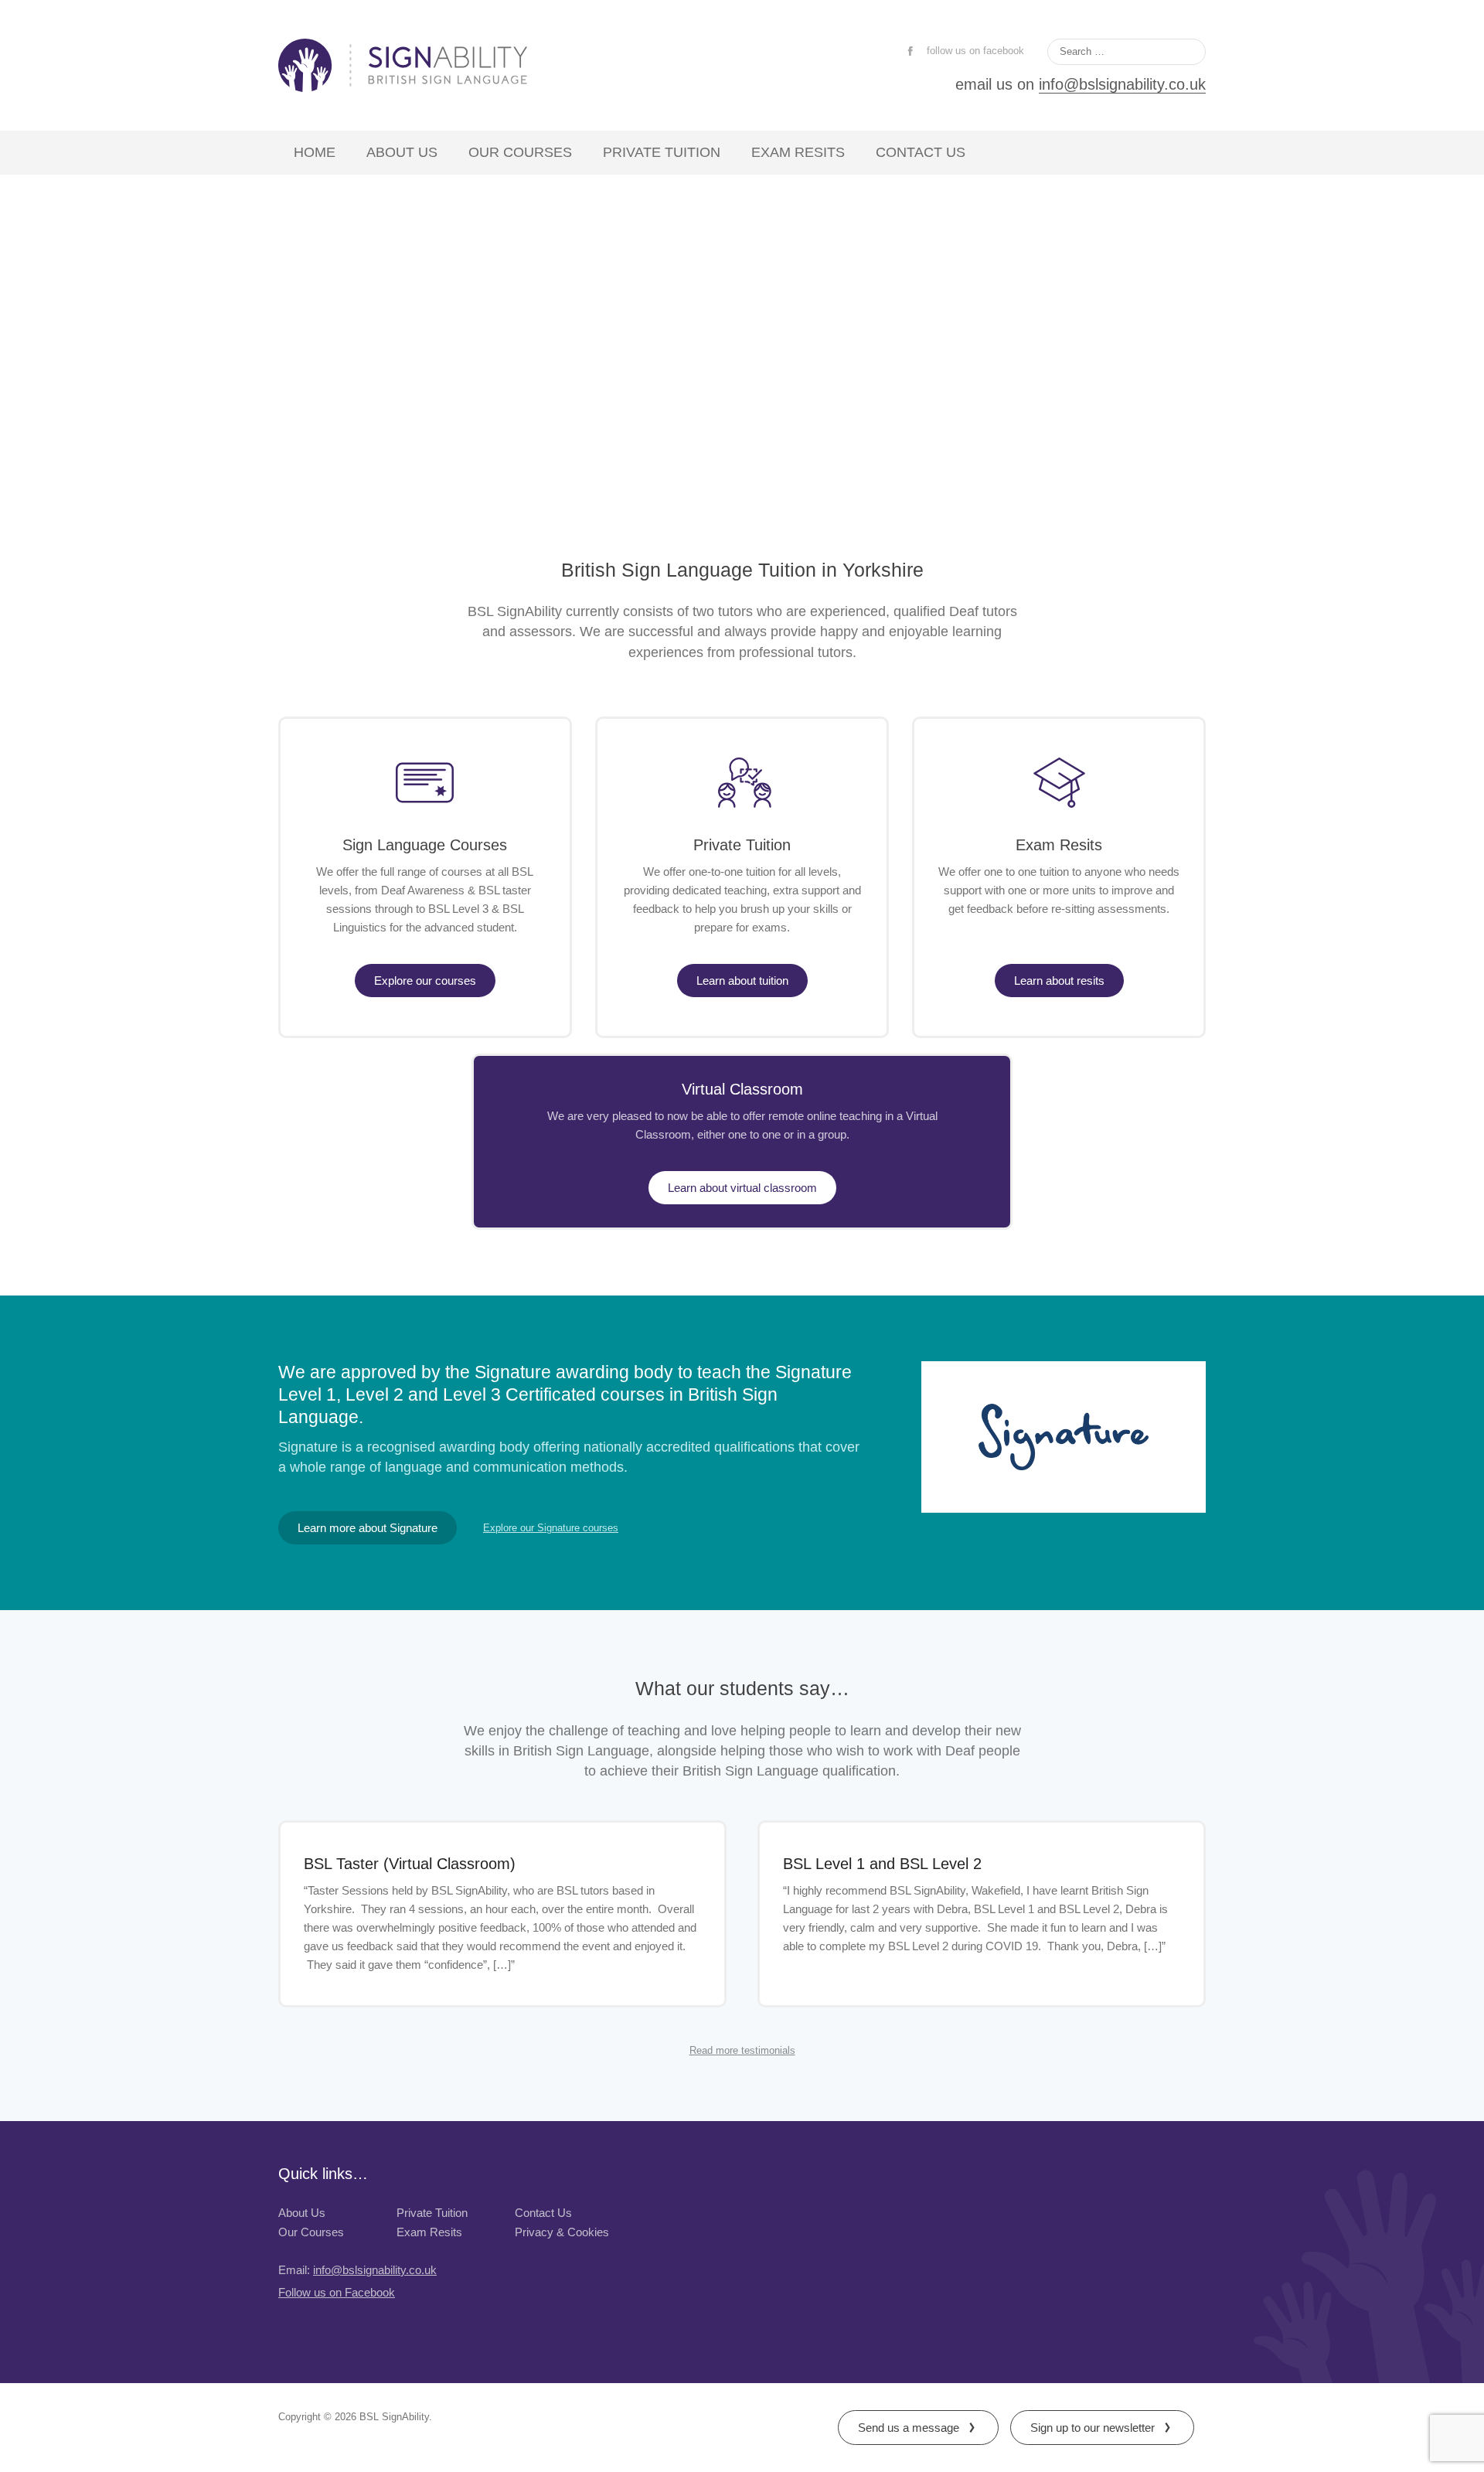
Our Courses (520, 152)
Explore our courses (425, 981)
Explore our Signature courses (551, 1529)
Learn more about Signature (368, 1528)
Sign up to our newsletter (1093, 2428)
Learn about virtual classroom (742, 1188)
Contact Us (921, 152)
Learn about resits (1059, 981)
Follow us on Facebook (337, 2292)
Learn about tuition (742, 981)
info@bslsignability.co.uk (1122, 84)
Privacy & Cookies (562, 2232)
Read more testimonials (742, 2051)
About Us (402, 152)
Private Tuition (662, 152)
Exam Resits (798, 152)
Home (315, 152)
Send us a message (909, 2428)
